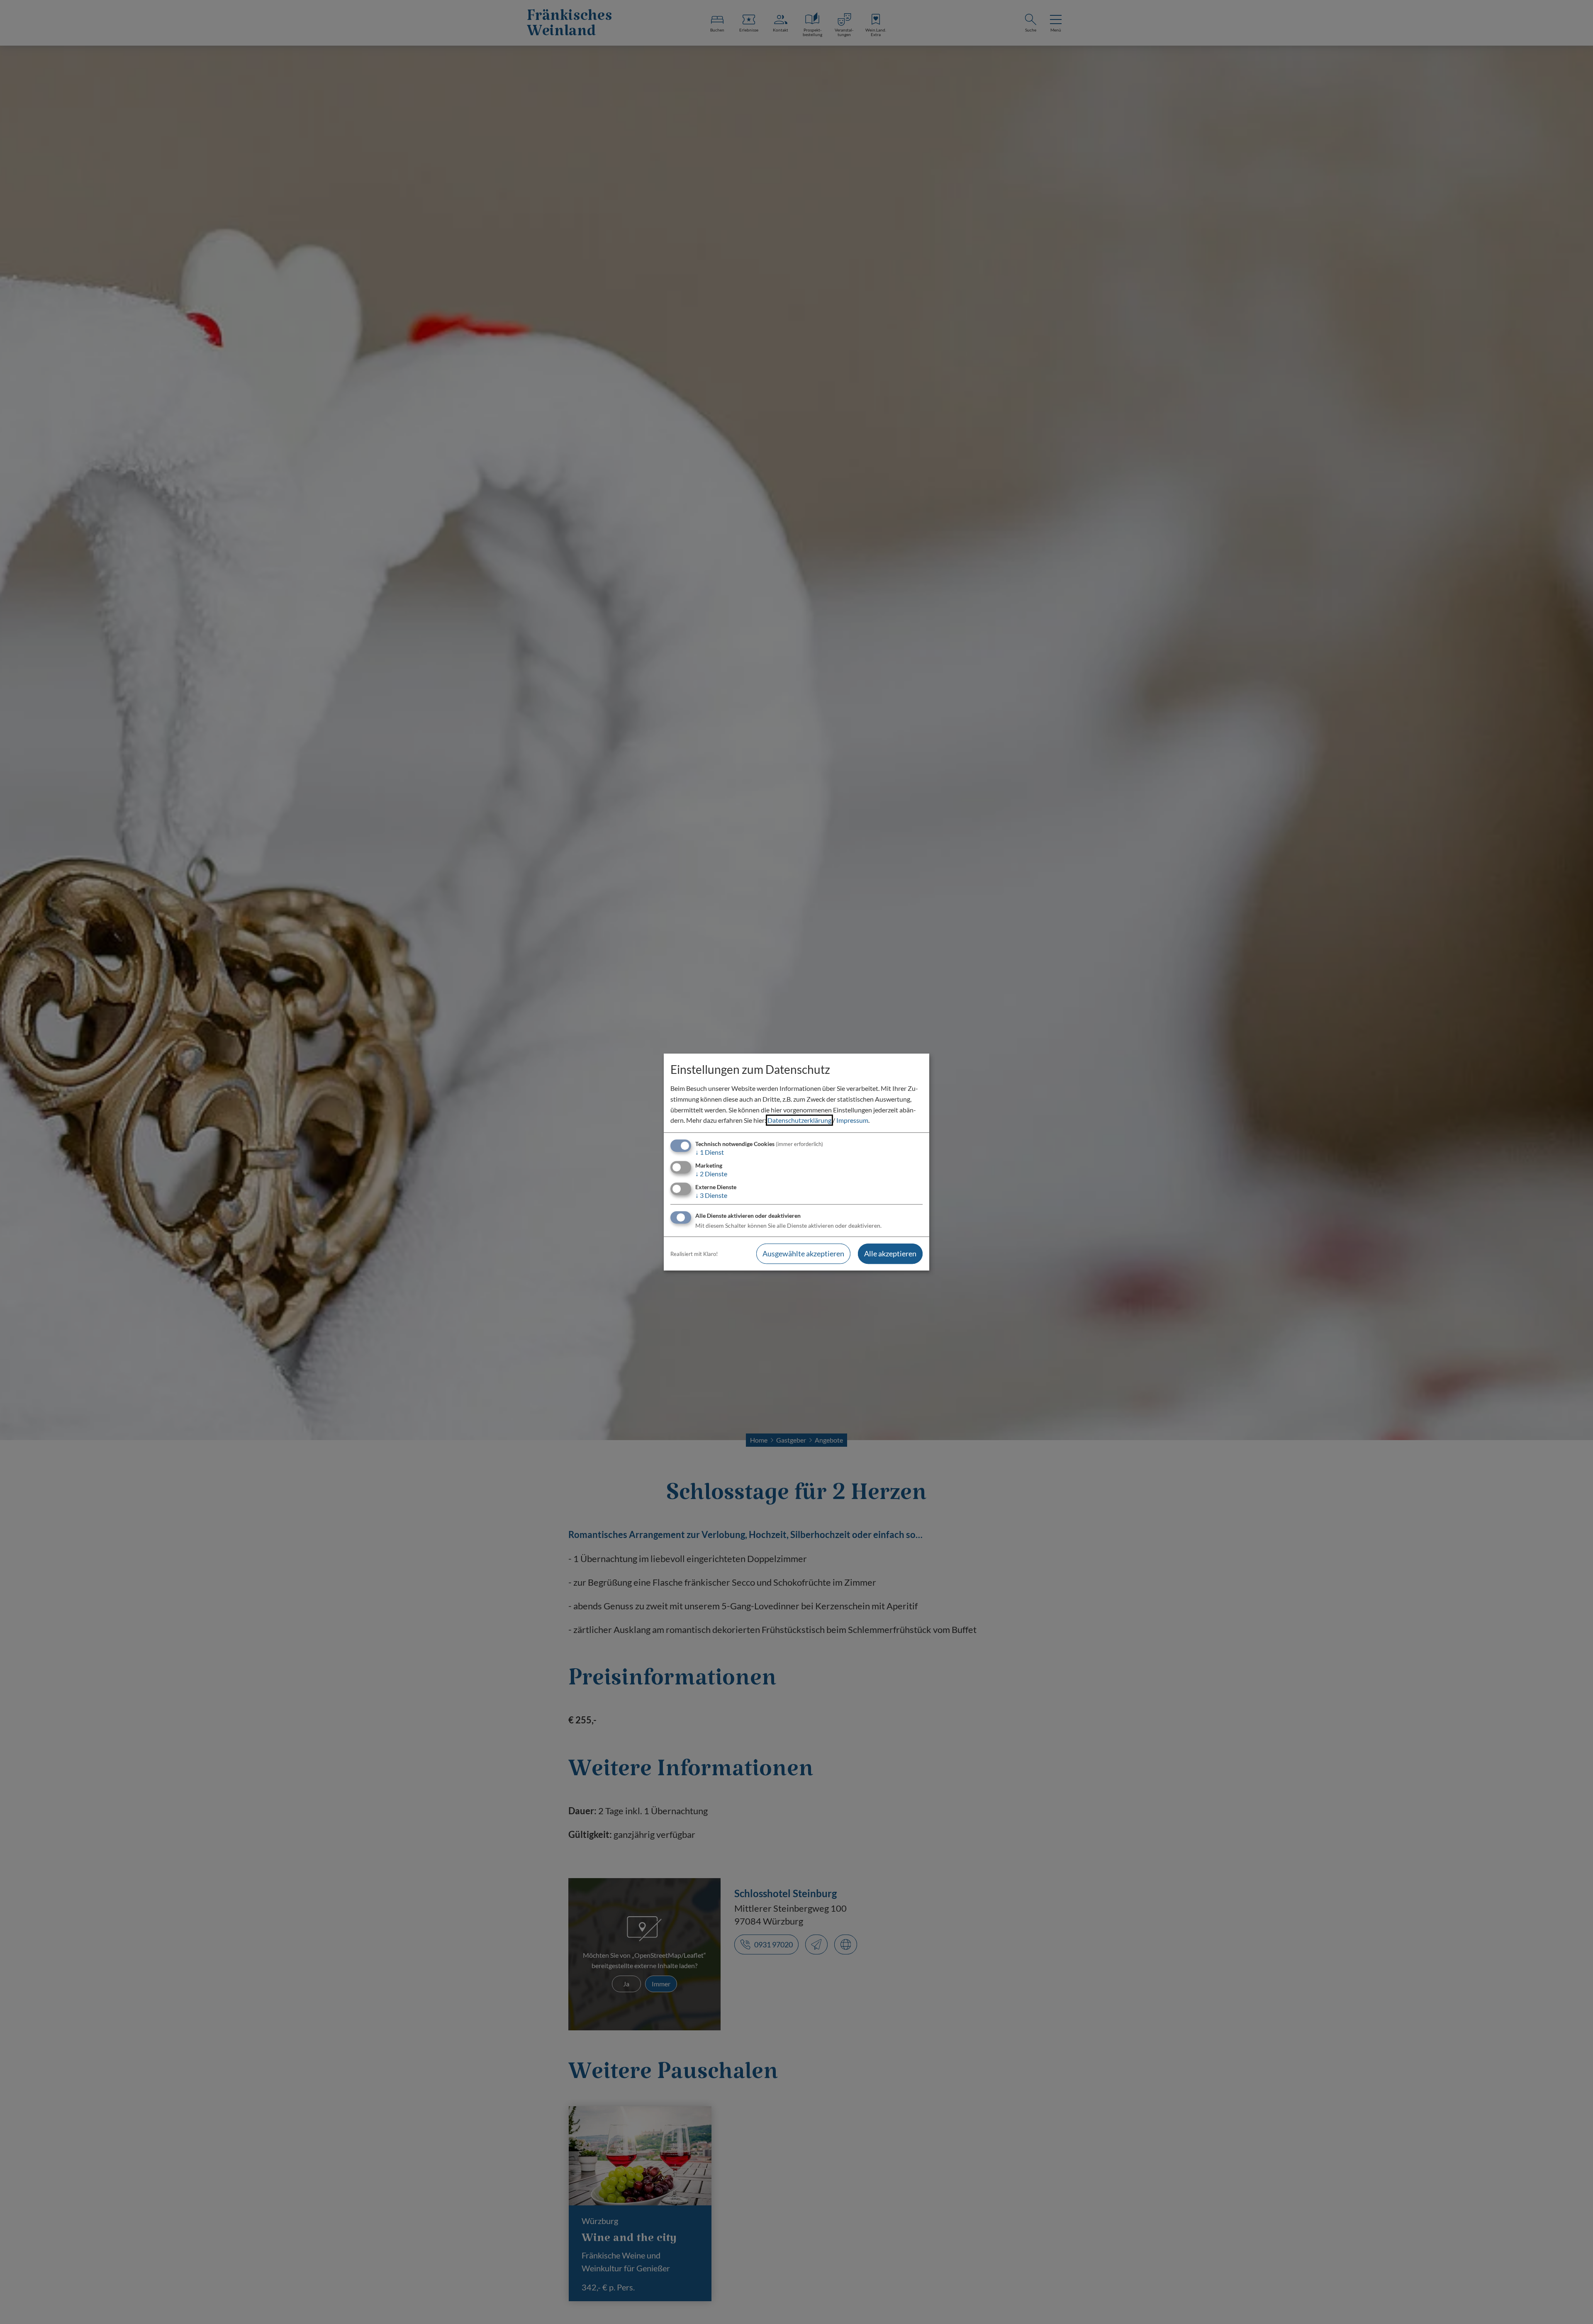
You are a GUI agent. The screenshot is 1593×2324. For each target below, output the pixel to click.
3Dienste (711, 1195)
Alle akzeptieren (890, 1254)
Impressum (852, 1120)
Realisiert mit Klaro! (694, 1254)
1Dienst (710, 1152)
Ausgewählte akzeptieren (803, 1254)
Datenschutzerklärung (799, 1120)
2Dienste (711, 1174)
